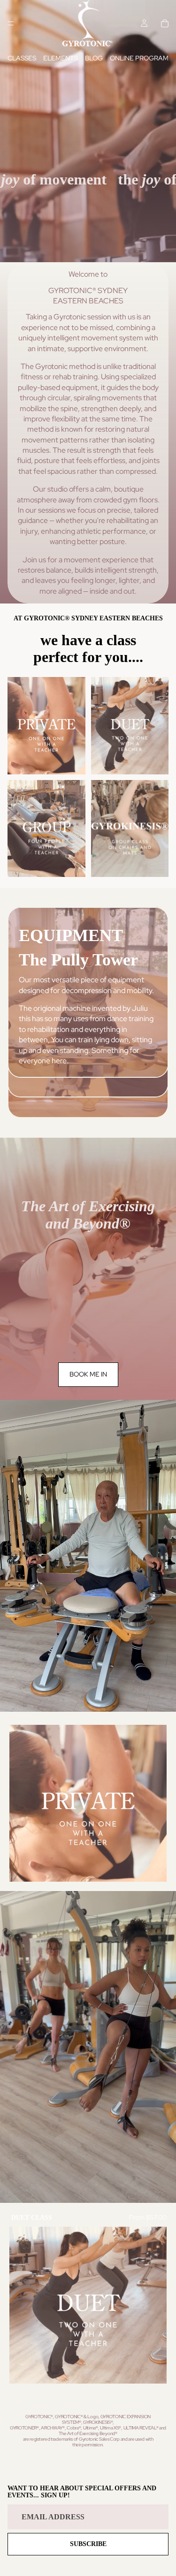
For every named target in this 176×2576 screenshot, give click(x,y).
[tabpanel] (88, 992)
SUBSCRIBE (88, 2544)
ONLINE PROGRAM (139, 58)
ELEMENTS (61, 58)
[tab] (88, 1088)
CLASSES (22, 58)
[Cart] (165, 23)
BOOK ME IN (88, 1374)
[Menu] (11, 23)
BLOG (94, 58)
